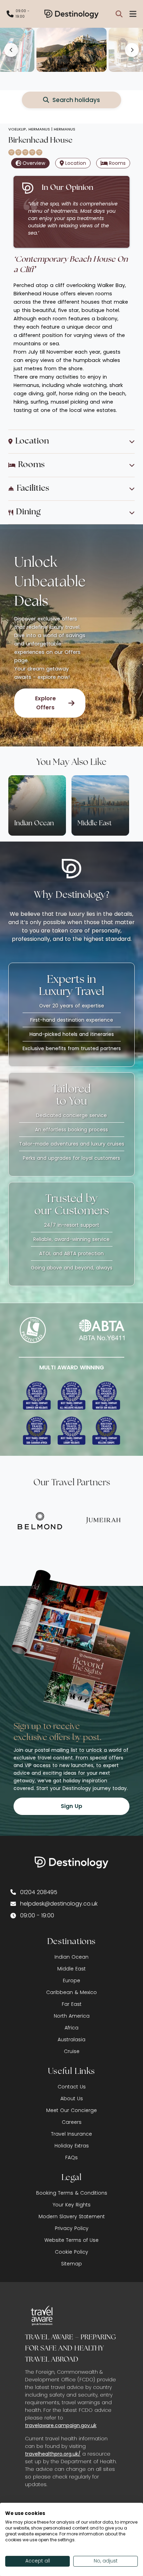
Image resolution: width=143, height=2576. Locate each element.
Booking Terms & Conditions (72, 2193)
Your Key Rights (72, 2205)
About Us (72, 2098)
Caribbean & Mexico (71, 1992)
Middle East (71, 1969)
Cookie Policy (71, 2252)
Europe (71, 1980)
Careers (72, 2122)
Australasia (71, 2039)
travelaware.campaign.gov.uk (61, 2425)
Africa (71, 2028)
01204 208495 (39, 1892)
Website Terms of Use (71, 2240)
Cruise (72, 2051)
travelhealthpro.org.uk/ (53, 2454)
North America (72, 2016)
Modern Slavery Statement (72, 2216)
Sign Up (71, 1806)
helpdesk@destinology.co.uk (59, 1904)
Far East (72, 2004)
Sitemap (71, 2264)
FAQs (71, 2157)
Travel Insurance (71, 2134)
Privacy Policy (72, 2228)
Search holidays (76, 100)
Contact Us (72, 2087)
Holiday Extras (72, 2146)
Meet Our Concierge (71, 2110)
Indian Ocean (71, 1957)
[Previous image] (11, 50)
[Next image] (132, 50)
